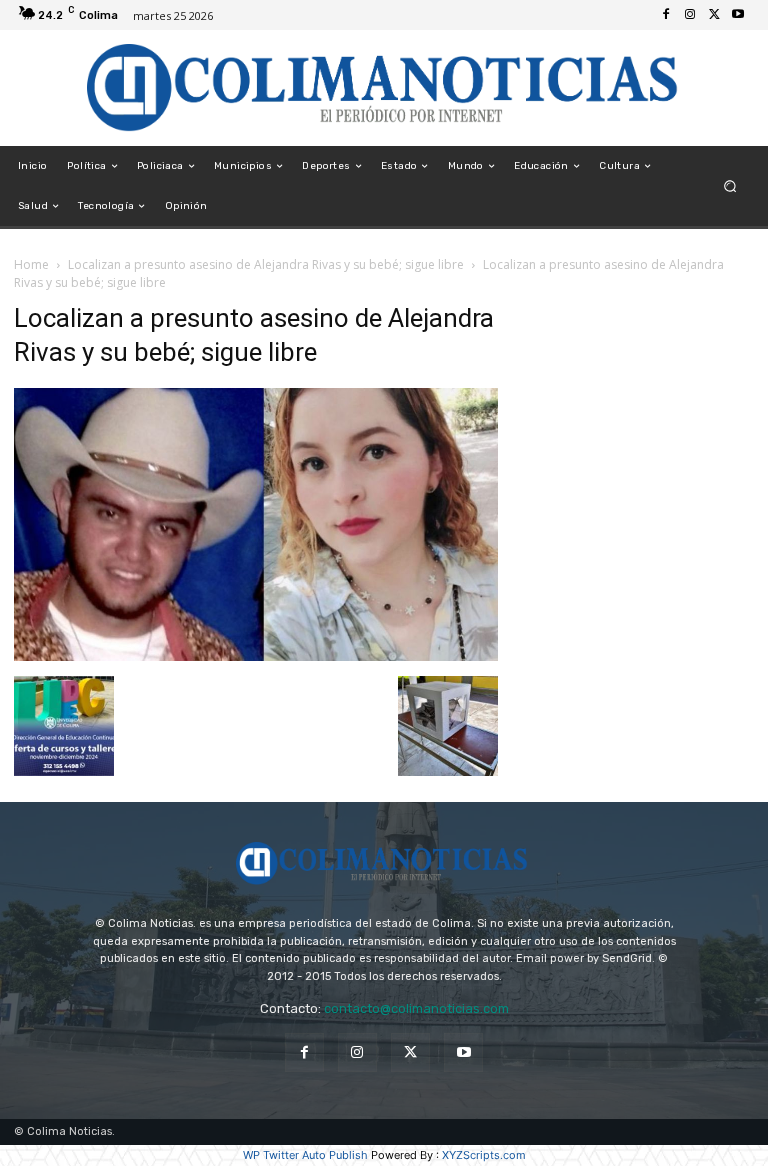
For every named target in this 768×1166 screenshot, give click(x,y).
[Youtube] (738, 15)
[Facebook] (666, 15)
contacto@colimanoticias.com (416, 1008)
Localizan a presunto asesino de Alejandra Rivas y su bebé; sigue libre (266, 264)
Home (31, 264)
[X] (714, 15)
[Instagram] (690, 15)
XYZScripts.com (484, 1155)
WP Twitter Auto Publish (305, 1155)
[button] (730, 186)
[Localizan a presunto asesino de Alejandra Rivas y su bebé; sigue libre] (256, 655)
